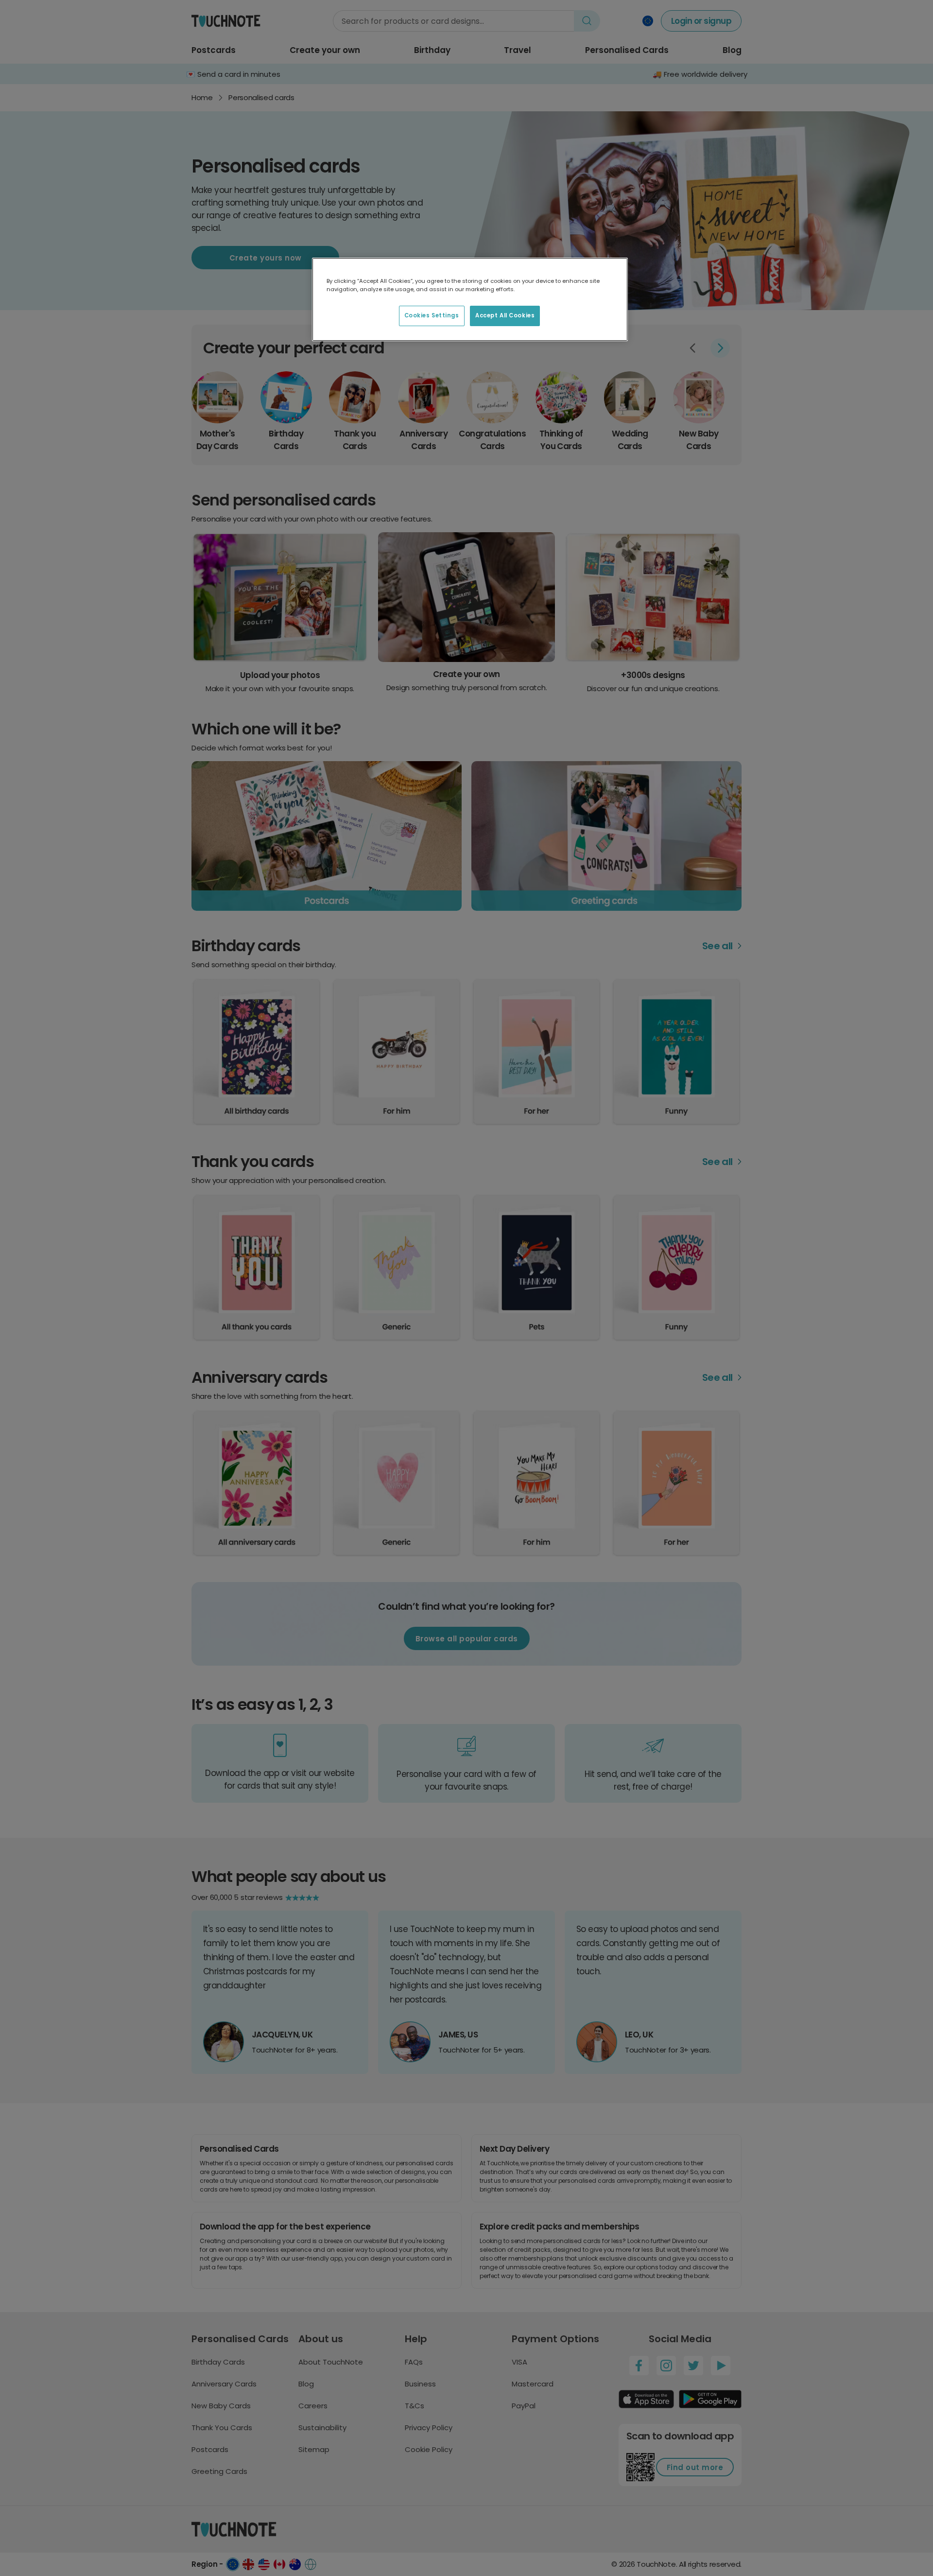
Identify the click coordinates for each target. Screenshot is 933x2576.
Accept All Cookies (505, 315)
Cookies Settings (432, 315)
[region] (470, 299)
